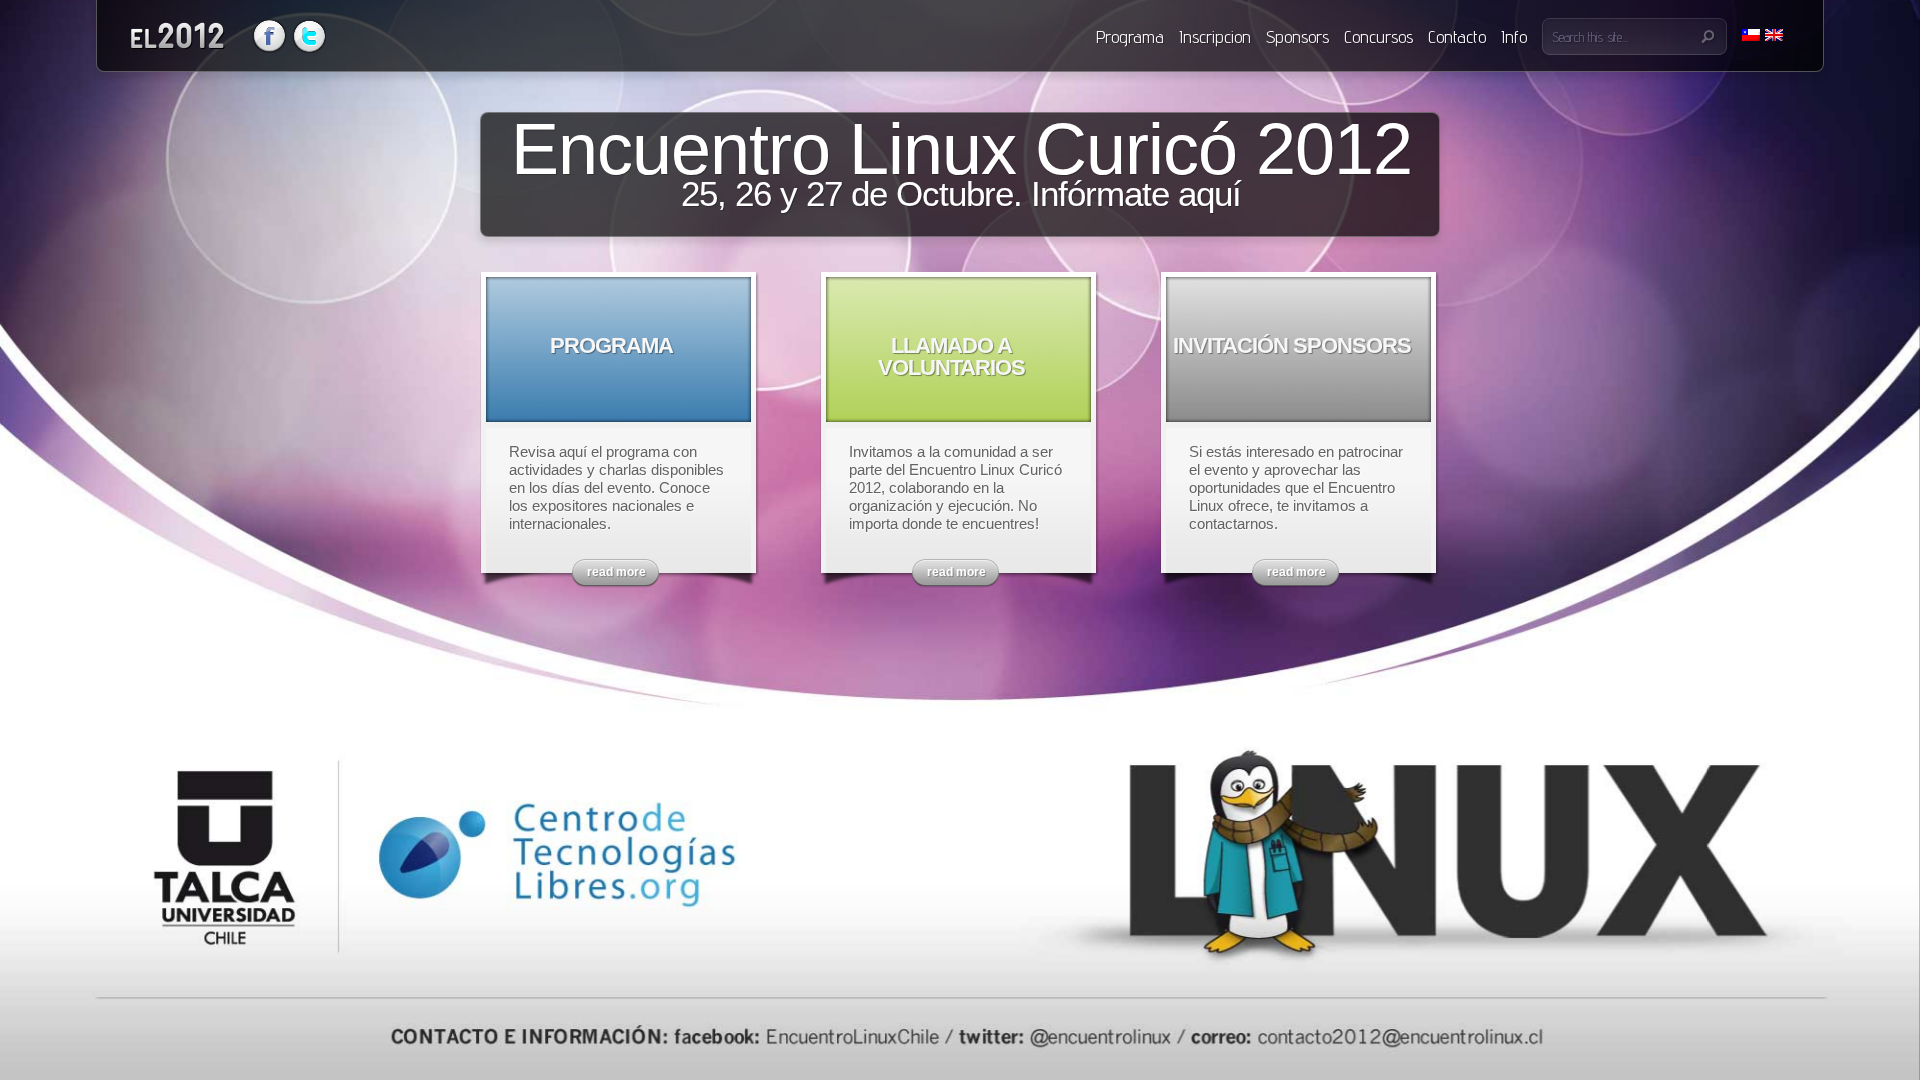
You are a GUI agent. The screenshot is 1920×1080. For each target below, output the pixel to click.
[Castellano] (1751, 35)
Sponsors (1297, 37)
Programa (1130, 37)
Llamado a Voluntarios (951, 356)
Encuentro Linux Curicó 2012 (961, 161)
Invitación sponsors (1292, 345)
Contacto (1457, 37)
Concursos (1378, 37)
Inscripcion (1215, 37)
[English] (1774, 35)
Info (1514, 37)
